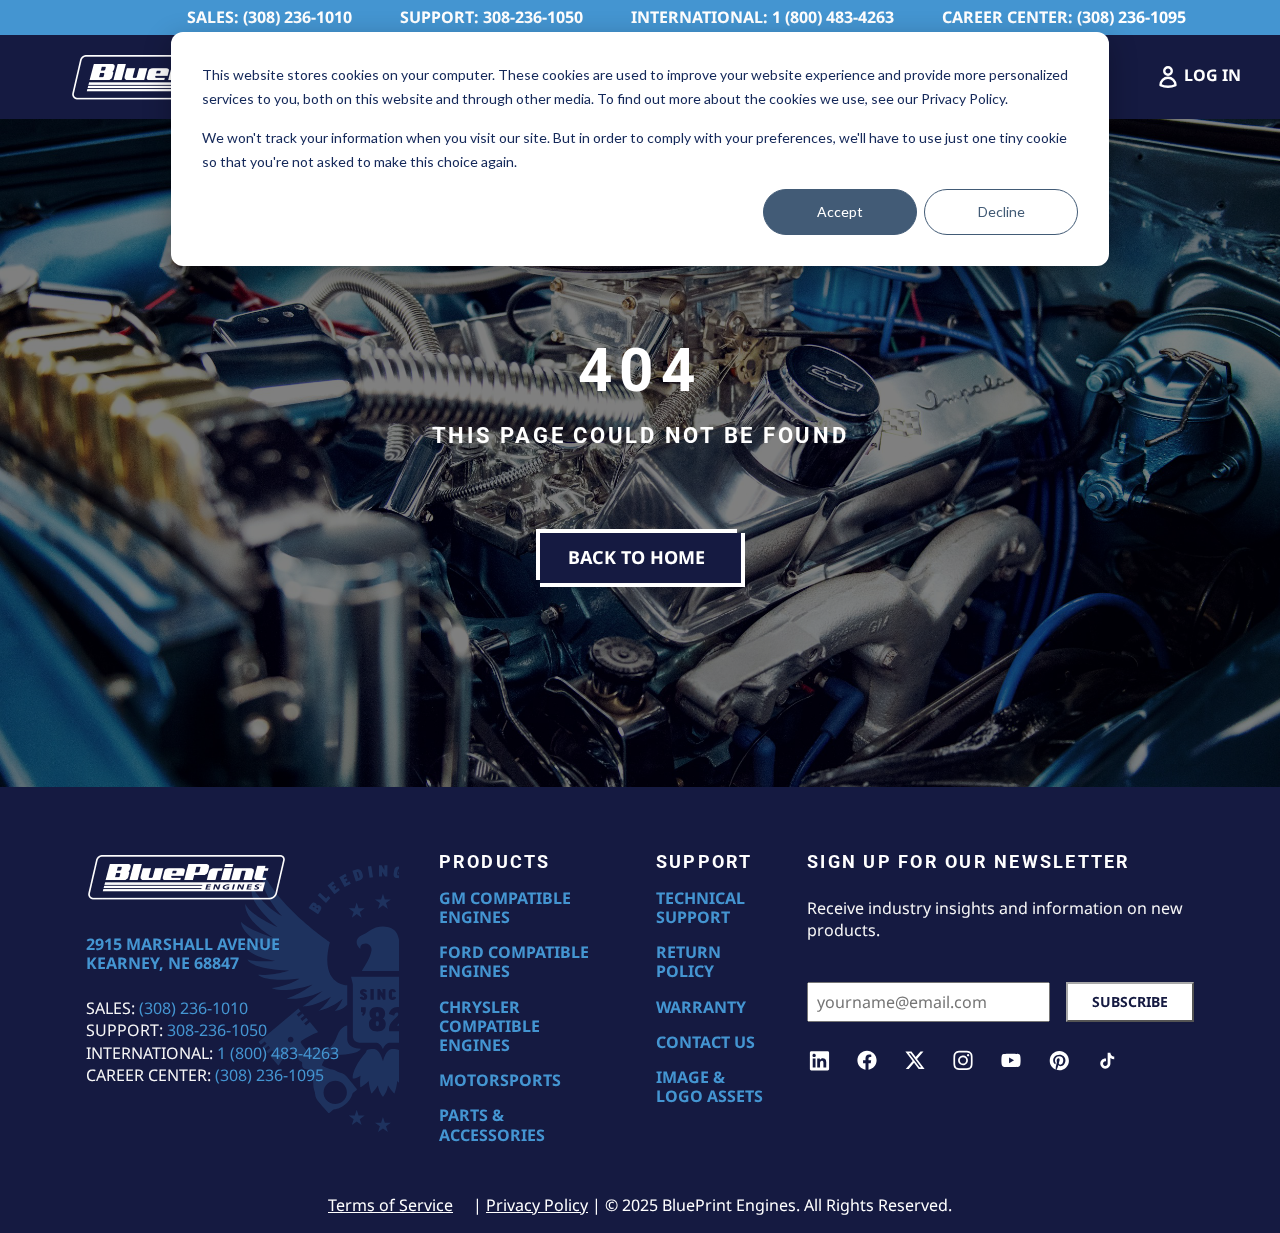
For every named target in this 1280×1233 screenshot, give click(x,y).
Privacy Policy (537, 1205)
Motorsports (500, 1080)
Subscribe (1130, 1001)
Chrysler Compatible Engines (489, 1027)
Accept (840, 211)
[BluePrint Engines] (170, 77)
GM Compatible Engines (505, 908)
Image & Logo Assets (709, 1087)
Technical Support (700, 908)
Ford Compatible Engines (514, 962)
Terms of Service (390, 1205)
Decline (1001, 211)
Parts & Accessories (492, 1125)
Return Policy (688, 962)
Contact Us (705, 1042)
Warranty (701, 1007)
